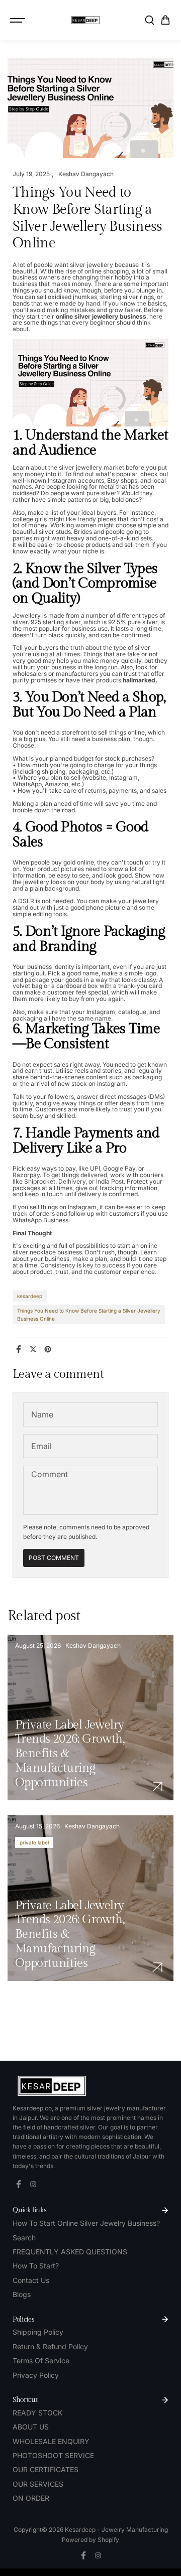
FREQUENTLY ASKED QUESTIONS (70, 2252)
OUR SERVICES (38, 2484)
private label (34, 1842)
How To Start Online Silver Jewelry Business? (86, 2223)
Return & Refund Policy (50, 2346)
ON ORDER (31, 2498)
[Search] (149, 20)
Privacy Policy (36, 2375)
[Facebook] (19, 1349)
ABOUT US (31, 2427)
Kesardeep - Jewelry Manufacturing (116, 2530)
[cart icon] (165, 20)
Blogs (22, 2294)
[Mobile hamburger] (19, 20)
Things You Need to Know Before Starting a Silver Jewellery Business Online (89, 1315)
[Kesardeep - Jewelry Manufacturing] (85, 20)
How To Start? (36, 2266)
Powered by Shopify (90, 2540)
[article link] (157, 1787)
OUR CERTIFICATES (46, 2469)
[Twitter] (33, 1349)
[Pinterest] (48, 1349)
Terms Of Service (41, 2360)
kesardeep (30, 1296)
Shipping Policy (38, 2332)
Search (24, 2238)
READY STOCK (37, 2413)
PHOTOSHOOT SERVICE (53, 2455)
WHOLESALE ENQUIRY (51, 2441)
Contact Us (31, 2280)
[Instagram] (33, 2184)
